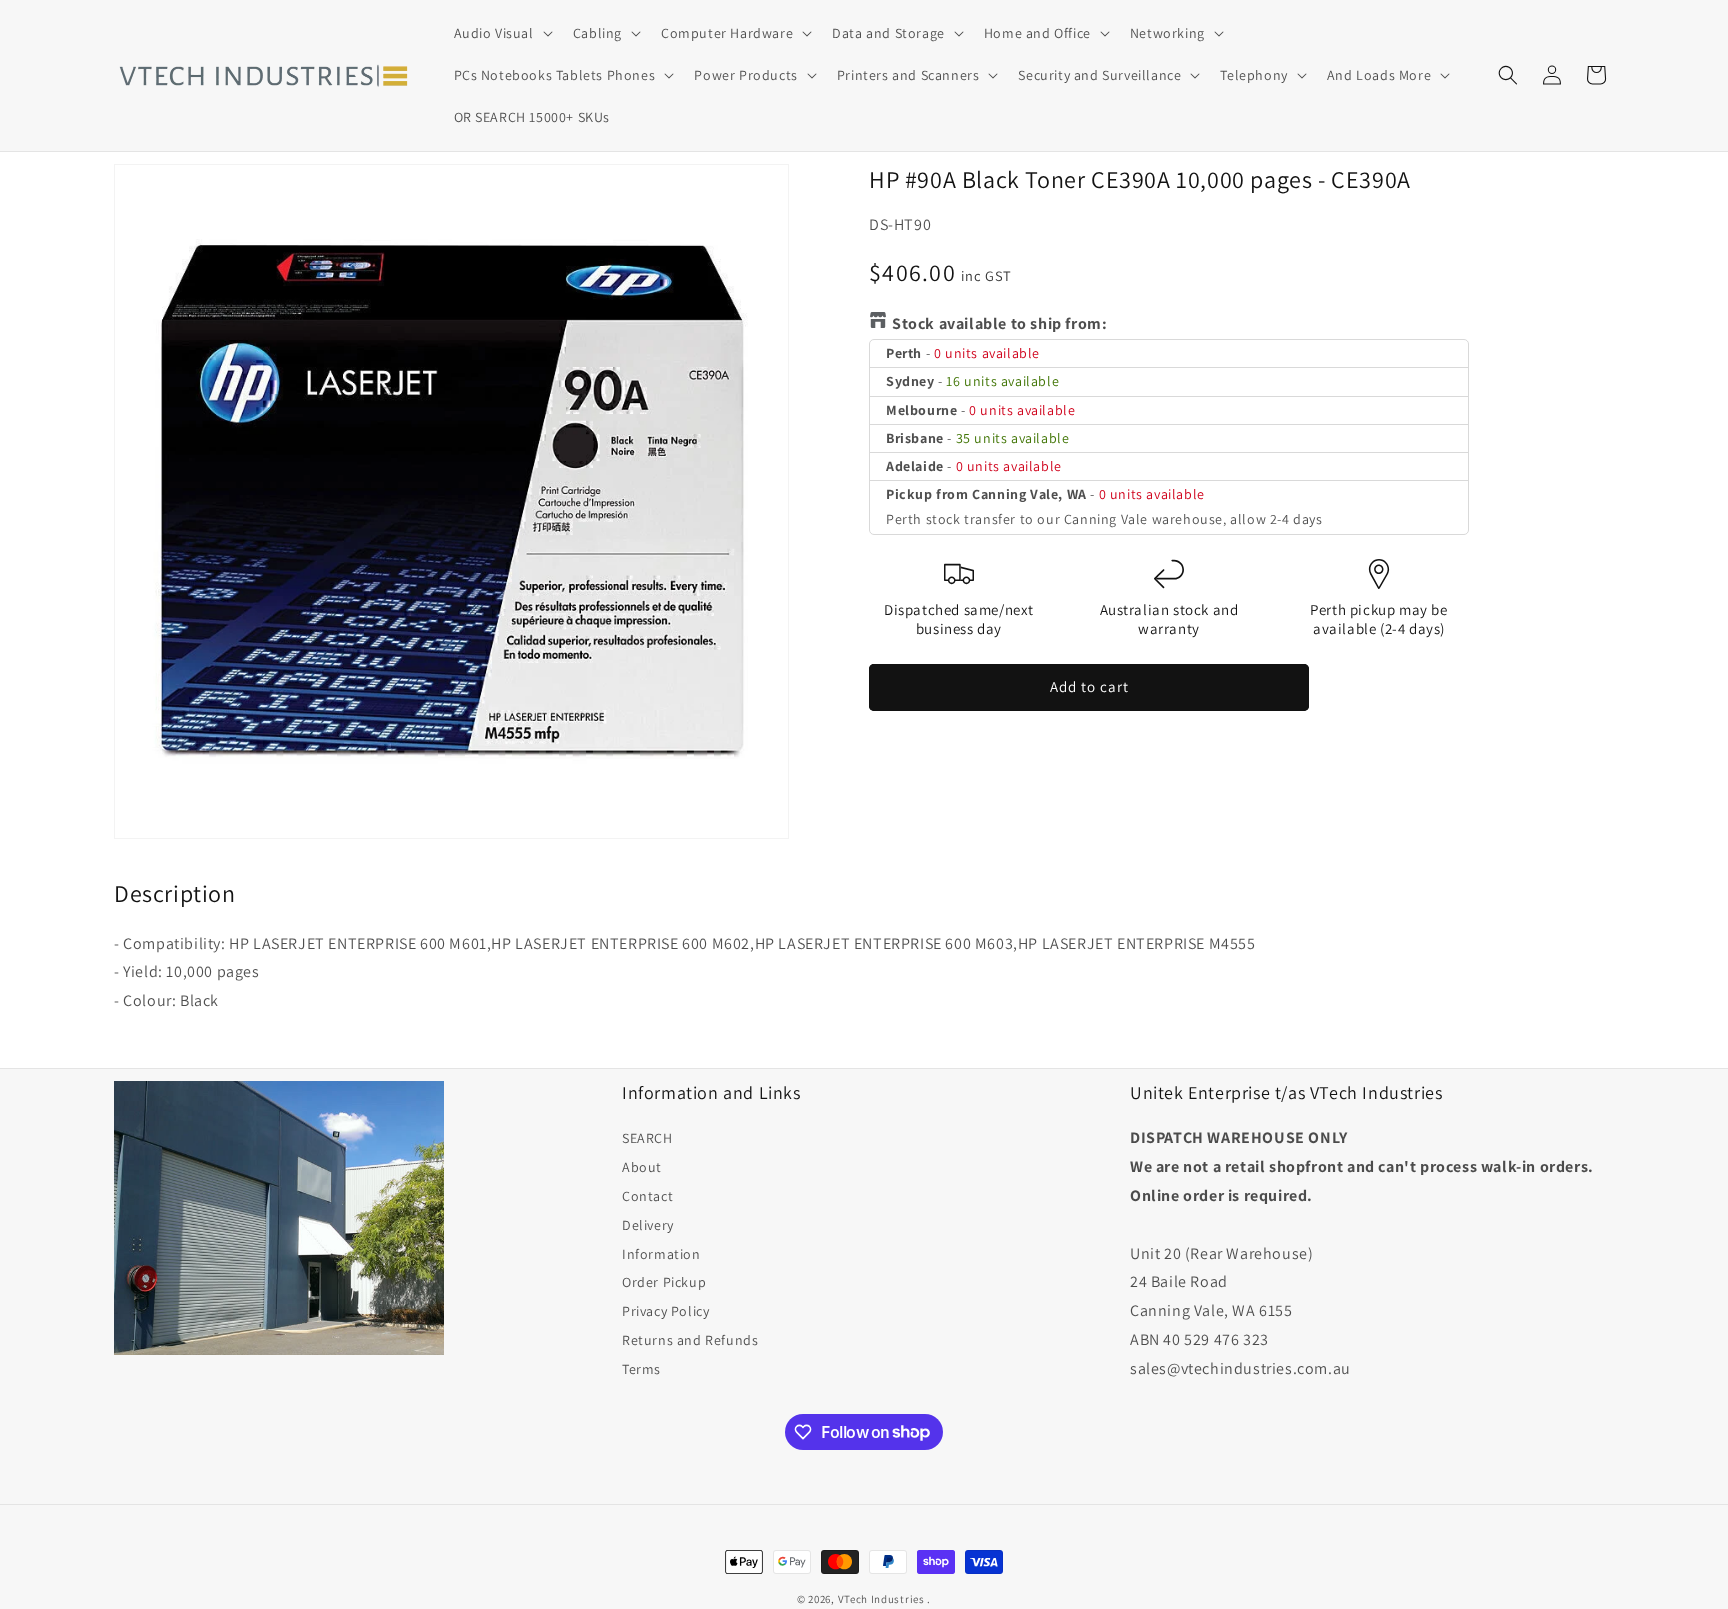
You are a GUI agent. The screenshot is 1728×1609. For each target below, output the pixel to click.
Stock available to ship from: (999, 323)
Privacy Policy (665, 1311)
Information (661, 1254)
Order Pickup (664, 1282)
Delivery (648, 1225)
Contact (647, 1196)
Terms (641, 1369)
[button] (501, 33)
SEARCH (647, 1138)
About (642, 1167)
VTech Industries (881, 1599)
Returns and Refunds (690, 1340)
